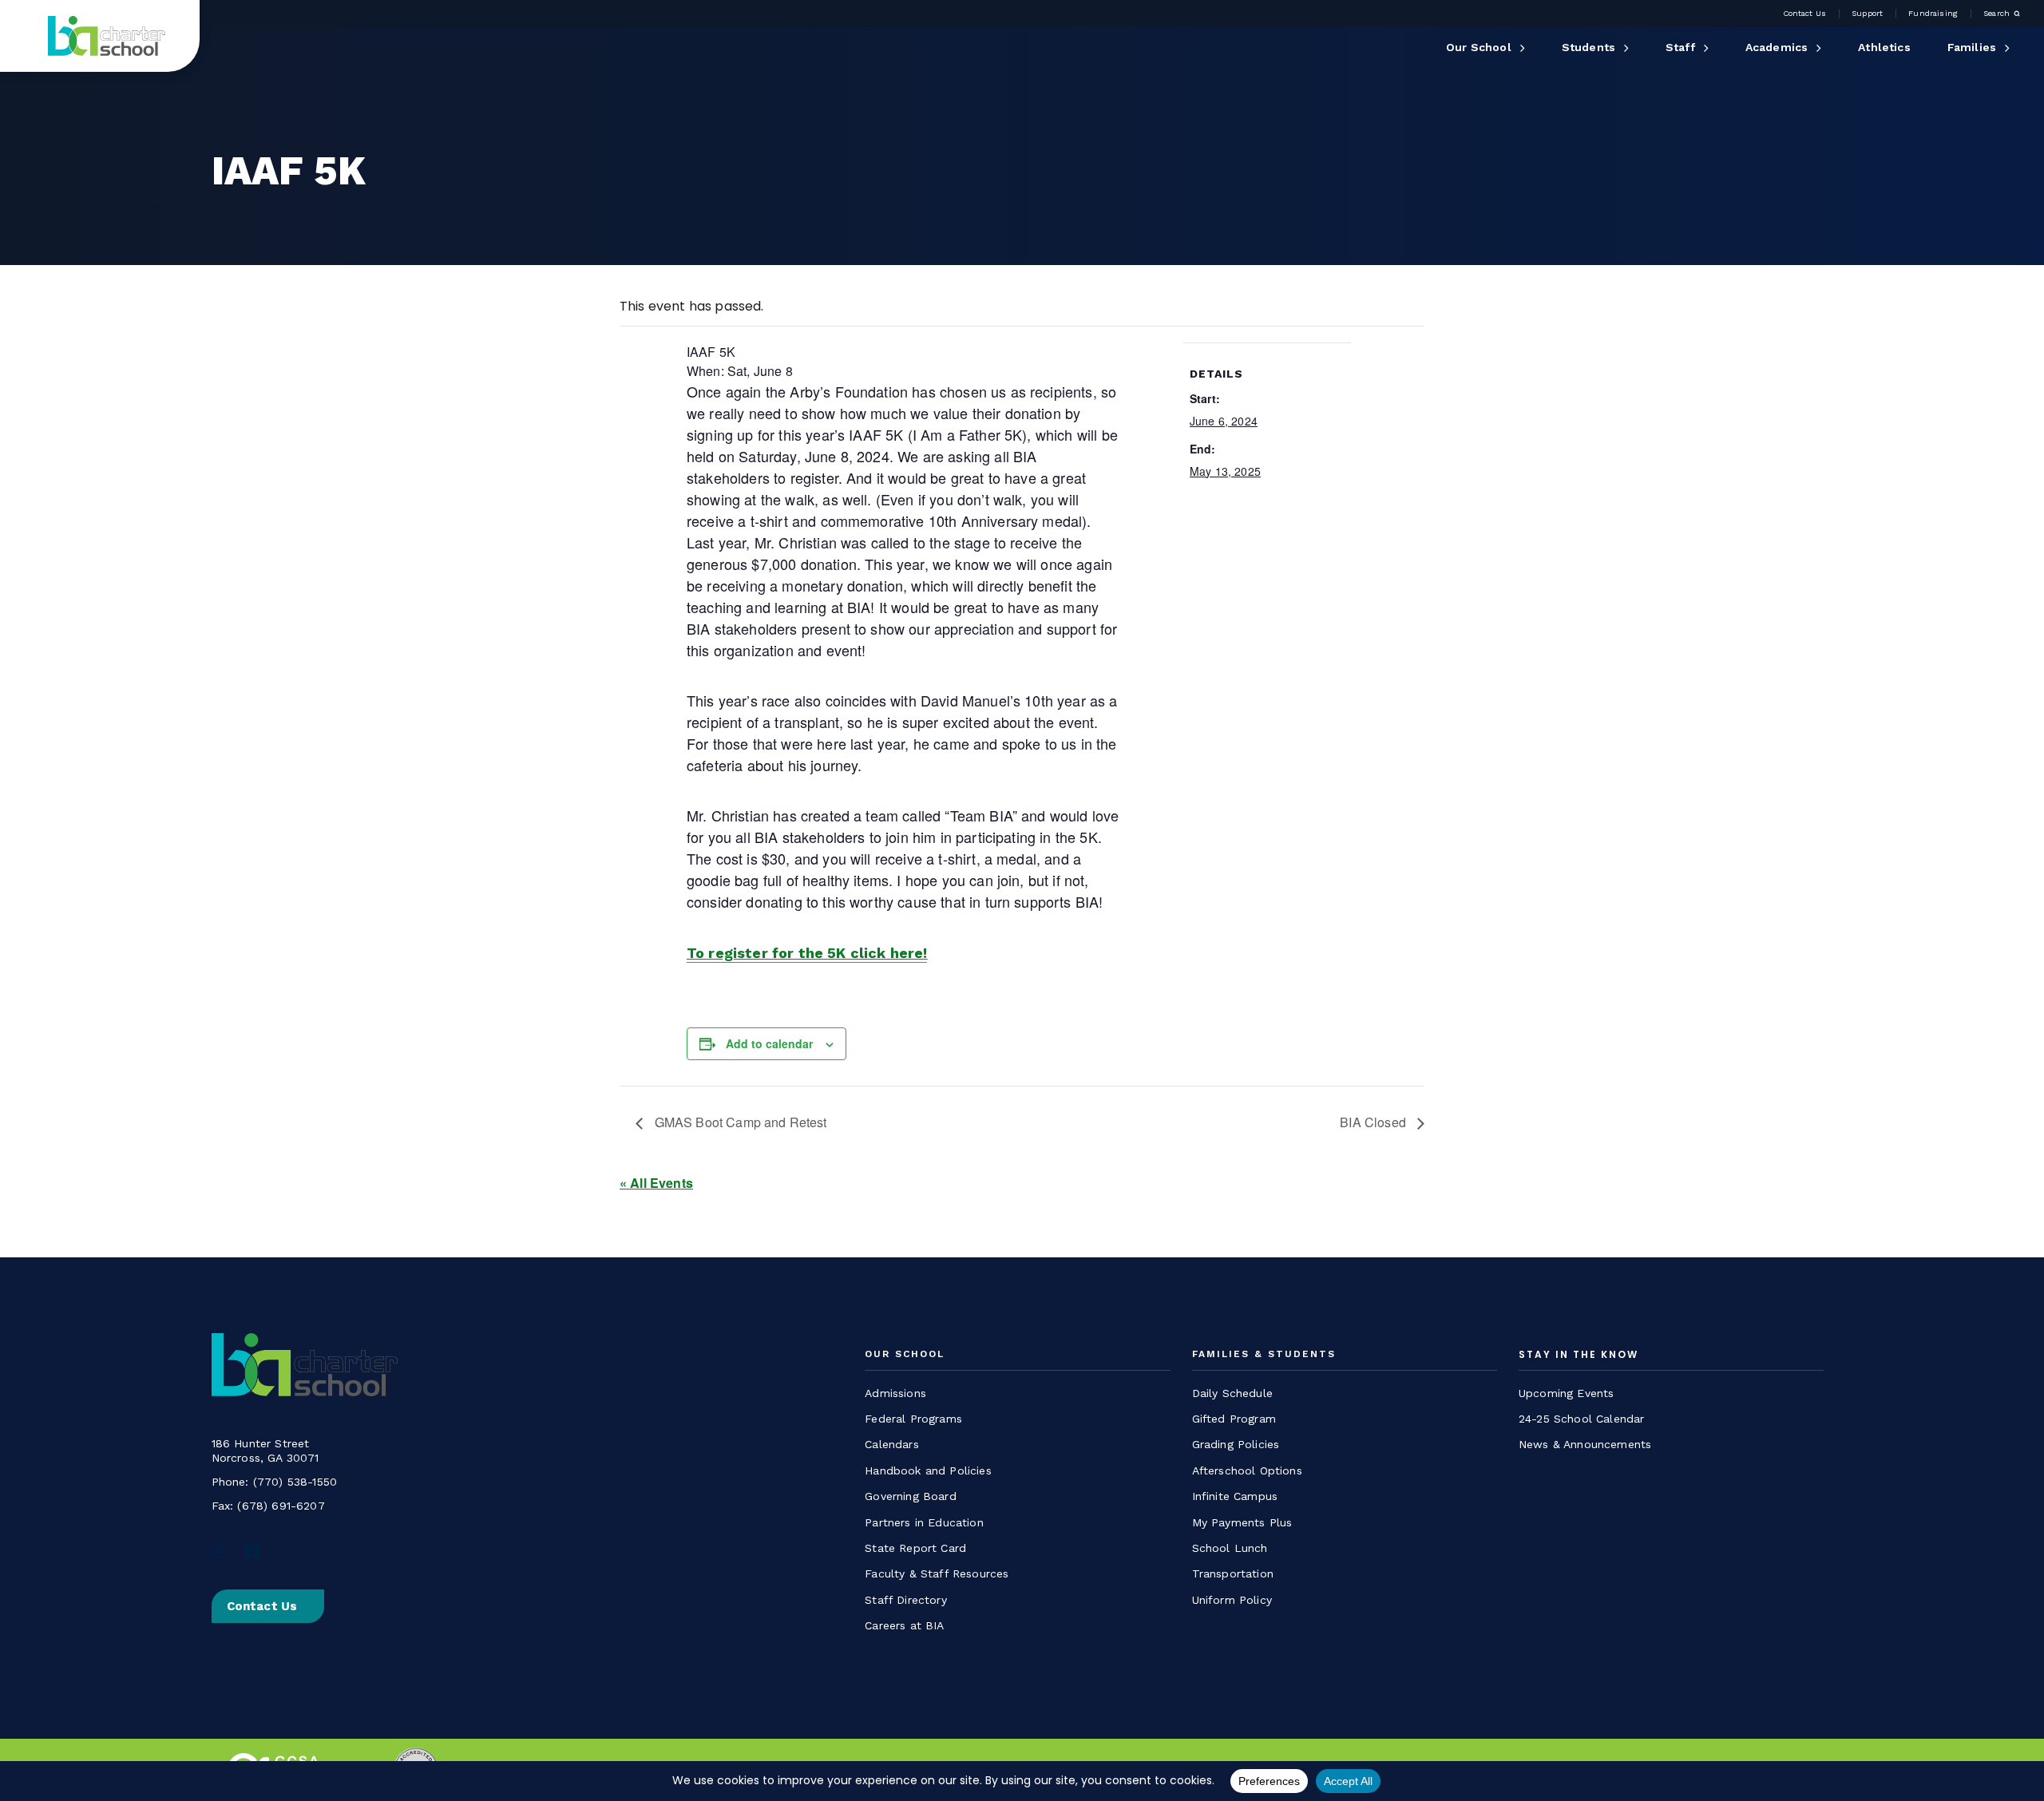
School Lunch (1230, 1548)
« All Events (656, 1183)
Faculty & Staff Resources (937, 1573)
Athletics (1884, 47)
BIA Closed (1375, 1122)
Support (1867, 14)
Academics (1777, 47)
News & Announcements (1585, 1444)
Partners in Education (924, 1522)
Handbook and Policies (928, 1470)
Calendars (891, 1444)
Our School (1479, 47)
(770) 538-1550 (295, 1482)
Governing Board (910, 1496)
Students (1588, 47)
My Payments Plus (1242, 1522)
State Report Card (915, 1548)
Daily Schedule (1232, 1393)
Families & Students (1264, 1354)
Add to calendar (769, 1043)
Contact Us (1805, 14)
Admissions (895, 1393)
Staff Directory (905, 1600)
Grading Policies (1236, 1444)
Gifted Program (1234, 1419)
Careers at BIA (904, 1625)
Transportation (1233, 1573)
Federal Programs (913, 1419)
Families (1972, 47)
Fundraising (1933, 14)
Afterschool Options (1247, 1470)
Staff (1680, 47)
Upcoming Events (1566, 1393)
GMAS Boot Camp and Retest (739, 1122)
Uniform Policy (1232, 1600)
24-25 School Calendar (1581, 1419)
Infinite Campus (1235, 1496)
